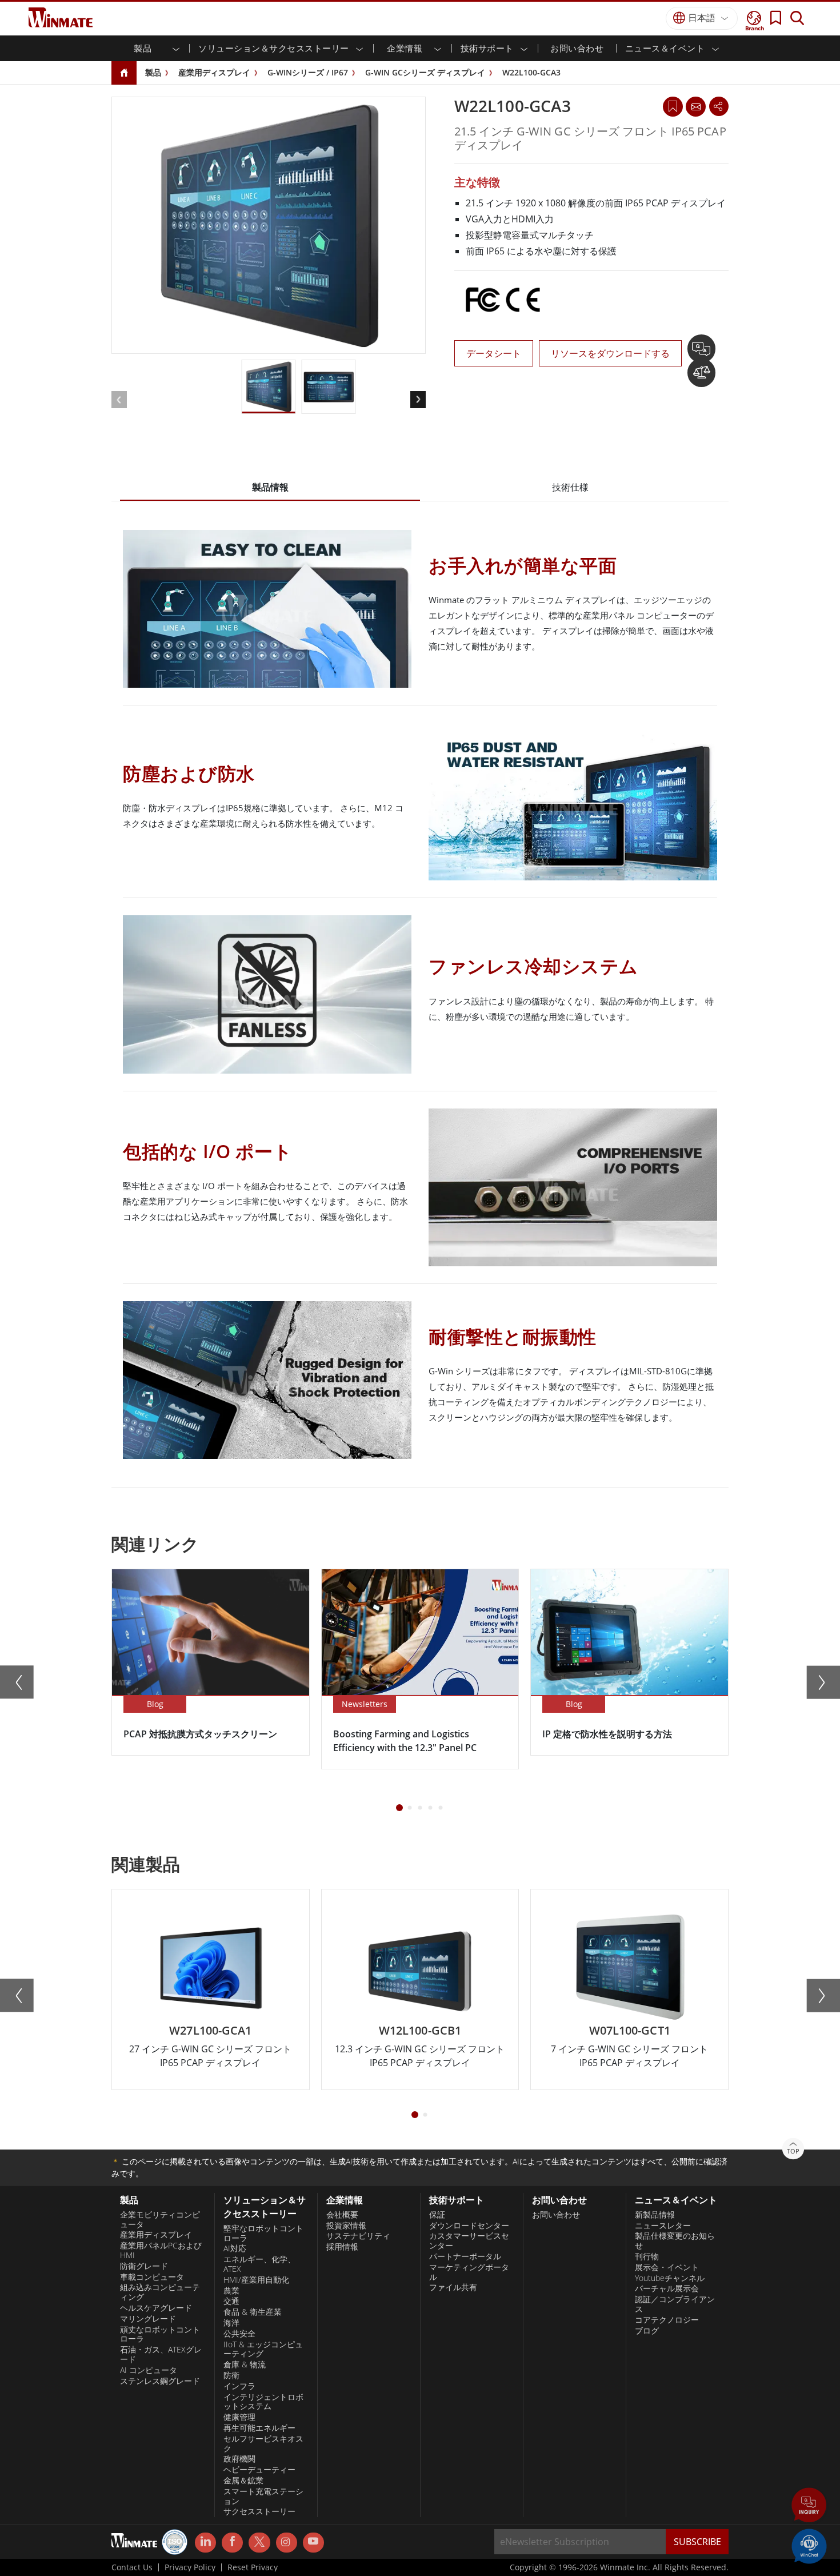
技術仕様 (570, 487)
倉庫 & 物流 (245, 2364)
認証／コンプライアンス (675, 2304)
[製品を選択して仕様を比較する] (701, 377)
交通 (231, 2301)
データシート (494, 353)
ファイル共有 (453, 2287)
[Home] (124, 73)
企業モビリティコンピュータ (160, 2220)
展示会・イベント (667, 2267)
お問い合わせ (577, 48)
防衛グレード (144, 2266)
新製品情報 (655, 2215)
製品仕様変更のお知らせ (675, 2241)
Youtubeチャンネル (670, 2278)
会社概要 (342, 2215)
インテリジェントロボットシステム (263, 2402)
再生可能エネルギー (259, 2428)
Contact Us (132, 2567)
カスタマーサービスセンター (469, 2241)
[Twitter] (259, 2542)
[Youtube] (313, 2543)
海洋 (231, 2323)
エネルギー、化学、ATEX (259, 2264)
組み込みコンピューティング (160, 2292)
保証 (437, 2215)
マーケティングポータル (469, 2272)
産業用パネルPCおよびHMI (161, 2250)
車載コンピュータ (152, 2277)
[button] (809, 2506)
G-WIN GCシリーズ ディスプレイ (425, 72)
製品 (153, 72)
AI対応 (235, 2248)
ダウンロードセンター (469, 2226)
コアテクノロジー (667, 2320)
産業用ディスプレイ (214, 72)
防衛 (231, 2375)
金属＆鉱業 (243, 2481)
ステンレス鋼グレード (160, 2381)
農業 (231, 2291)
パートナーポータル (465, 2256)
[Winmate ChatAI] (809, 2545)
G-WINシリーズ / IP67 (308, 72)
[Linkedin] (205, 2543)
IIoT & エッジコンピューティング (263, 2349)
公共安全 (239, 2334)
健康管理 (239, 2417)
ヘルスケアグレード (156, 2308)
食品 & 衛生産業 (253, 2312)
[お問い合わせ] (695, 106)
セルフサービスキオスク (263, 2444)
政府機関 (239, 2459)
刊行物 (647, 2256)
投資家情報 (346, 2226)
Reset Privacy (253, 2567)
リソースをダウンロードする (610, 353)
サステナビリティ (358, 2236)
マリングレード (148, 2319)
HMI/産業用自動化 (256, 2280)
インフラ (239, 2386)
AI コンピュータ (149, 2370)
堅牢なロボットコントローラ (263, 2233)
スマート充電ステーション (263, 2496)
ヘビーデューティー (259, 2470)
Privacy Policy (190, 2567)
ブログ (647, 2331)
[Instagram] (287, 2543)
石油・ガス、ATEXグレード (161, 2354)
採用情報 (342, 2247)
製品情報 (270, 487)
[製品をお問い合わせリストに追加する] (701, 353)
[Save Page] (673, 105)
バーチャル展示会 (667, 2288)
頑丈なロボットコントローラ (160, 2334)
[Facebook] (232, 2543)
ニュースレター (663, 2226)
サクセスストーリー (259, 2511)
